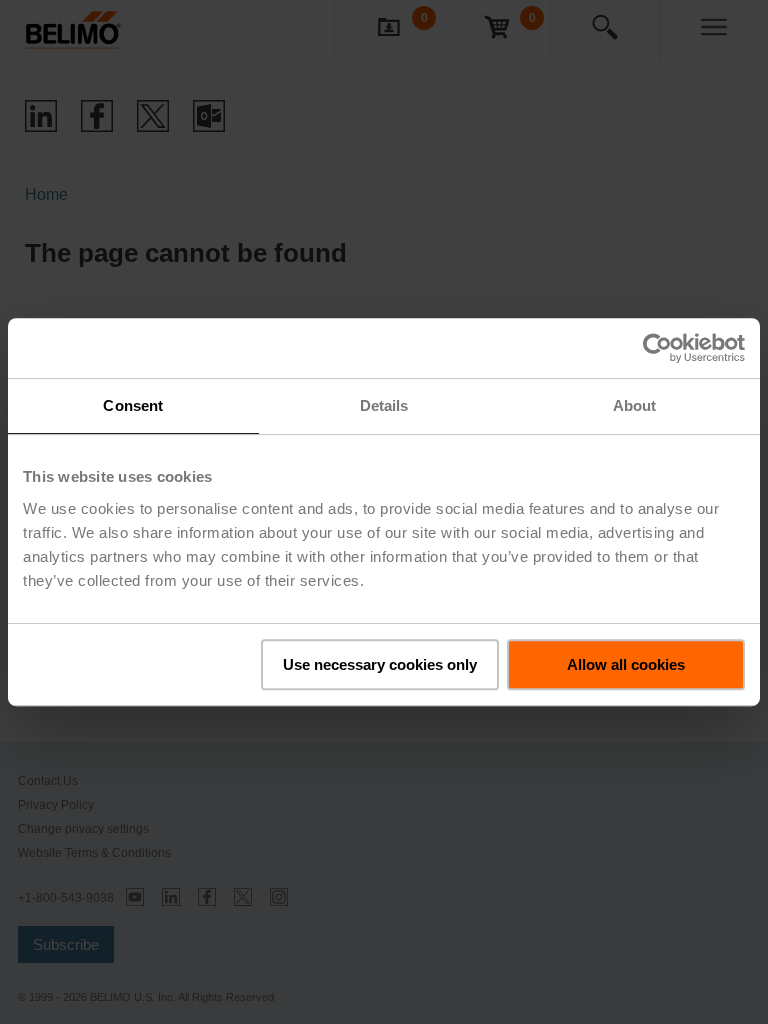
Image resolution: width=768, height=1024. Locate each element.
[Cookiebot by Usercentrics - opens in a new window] (657, 348)
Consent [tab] (133, 405)
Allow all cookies (626, 664)
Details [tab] (384, 405)
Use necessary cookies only (380, 664)
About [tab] (635, 405)
